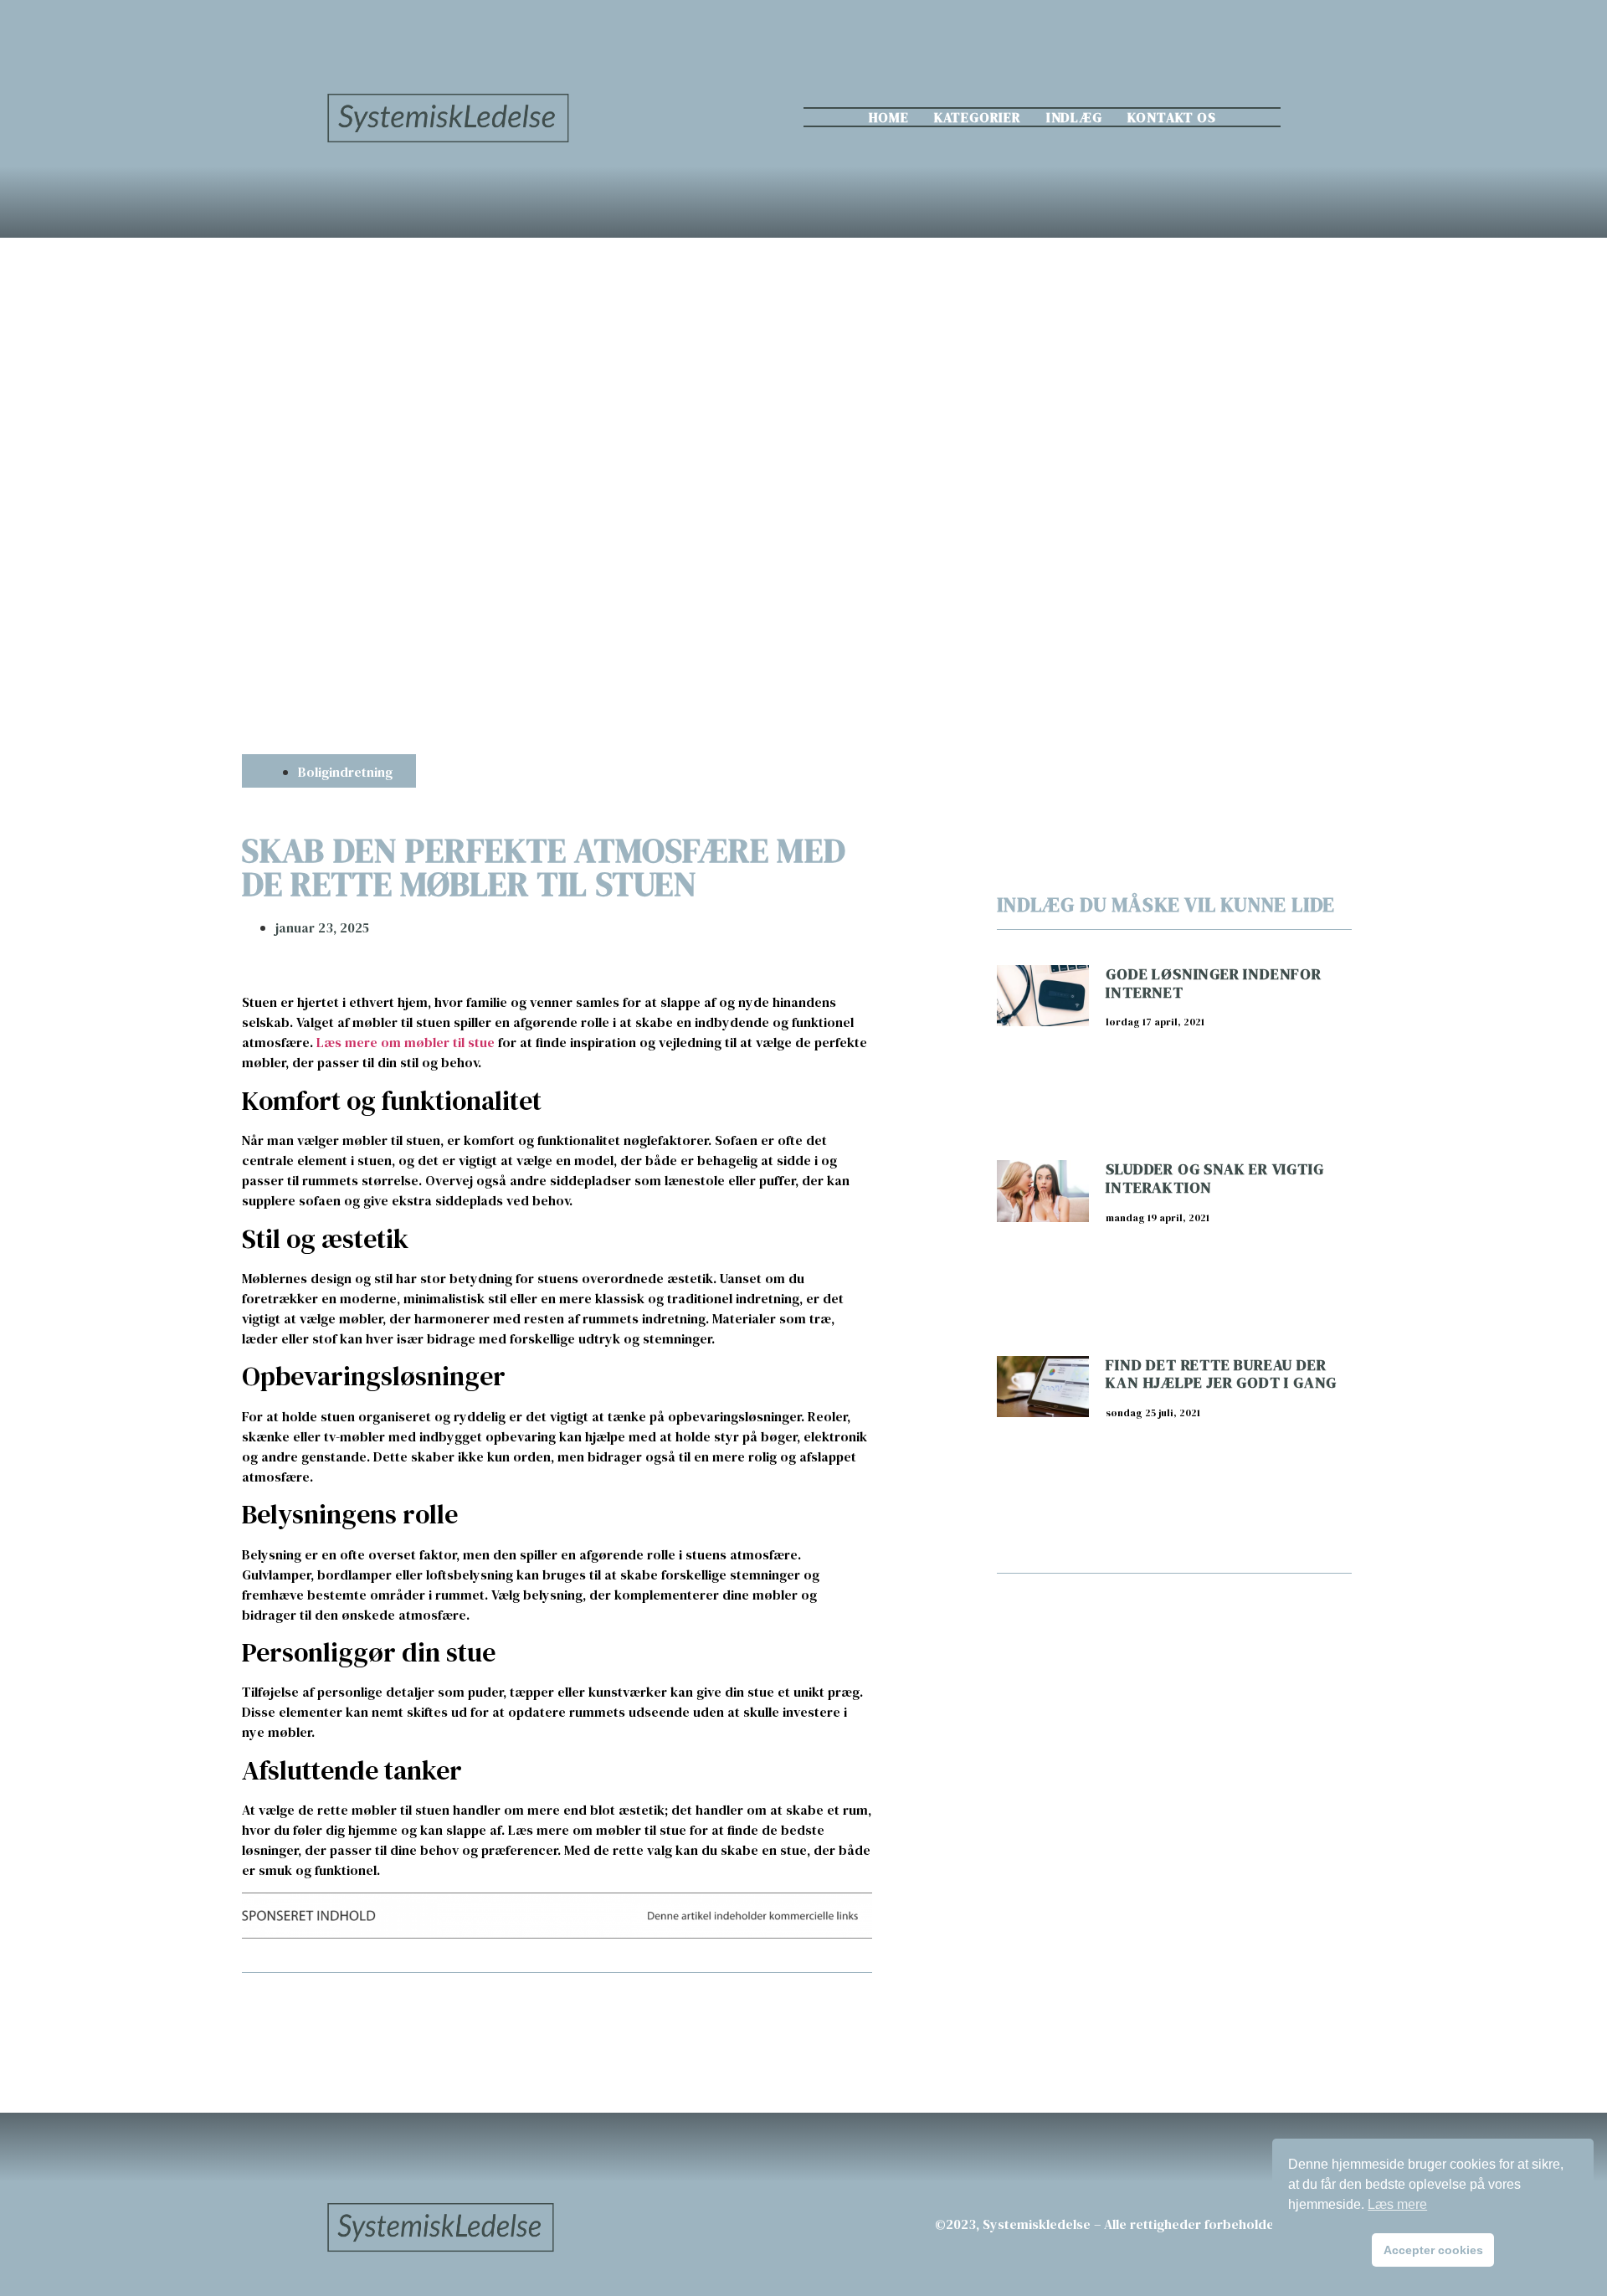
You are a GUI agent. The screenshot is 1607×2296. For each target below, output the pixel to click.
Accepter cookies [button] (1433, 2250)
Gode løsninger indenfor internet (1213, 983)
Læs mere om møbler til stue (406, 1042)
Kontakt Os (1172, 117)
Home (889, 117)
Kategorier (978, 117)
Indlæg (1074, 117)
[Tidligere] (399, 2017)
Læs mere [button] (1397, 2204)
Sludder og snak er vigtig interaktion (1214, 1178)
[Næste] (714, 2017)
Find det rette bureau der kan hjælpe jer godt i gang (1221, 1374)
